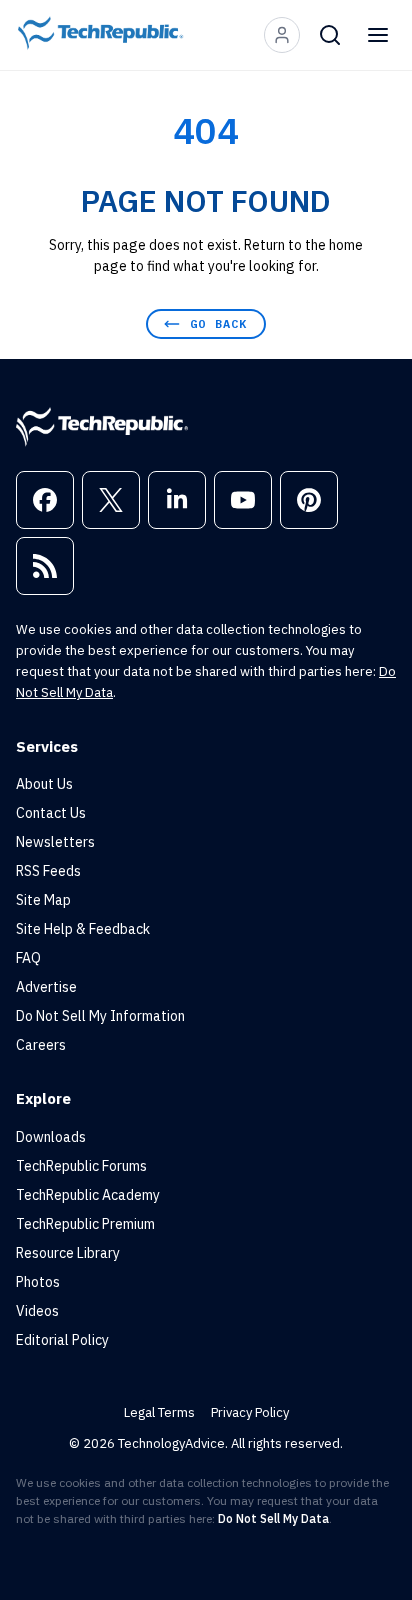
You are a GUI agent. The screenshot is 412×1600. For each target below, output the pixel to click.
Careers (41, 1045)
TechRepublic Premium (85, 1224)
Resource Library (68, 1253)
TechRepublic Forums (81, 1166)
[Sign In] (282, 35)
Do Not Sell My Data (273, 1518)
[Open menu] (378, 35)
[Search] (330, 35)
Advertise (46, 987)
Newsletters (55, 842)
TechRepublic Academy (88, 1195)
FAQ (28, 958)
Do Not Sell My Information (100, 1016)
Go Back (218, 323)
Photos (38, 1282)
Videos (37, 1311)
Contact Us (51, 813)
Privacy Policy (250, 1412)
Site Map (43, 900)
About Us (44, 784)
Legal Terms (159, 1412)
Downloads (51, 1137)
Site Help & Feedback (83, 929)
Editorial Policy (62, 1340)
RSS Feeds (48, 871)
